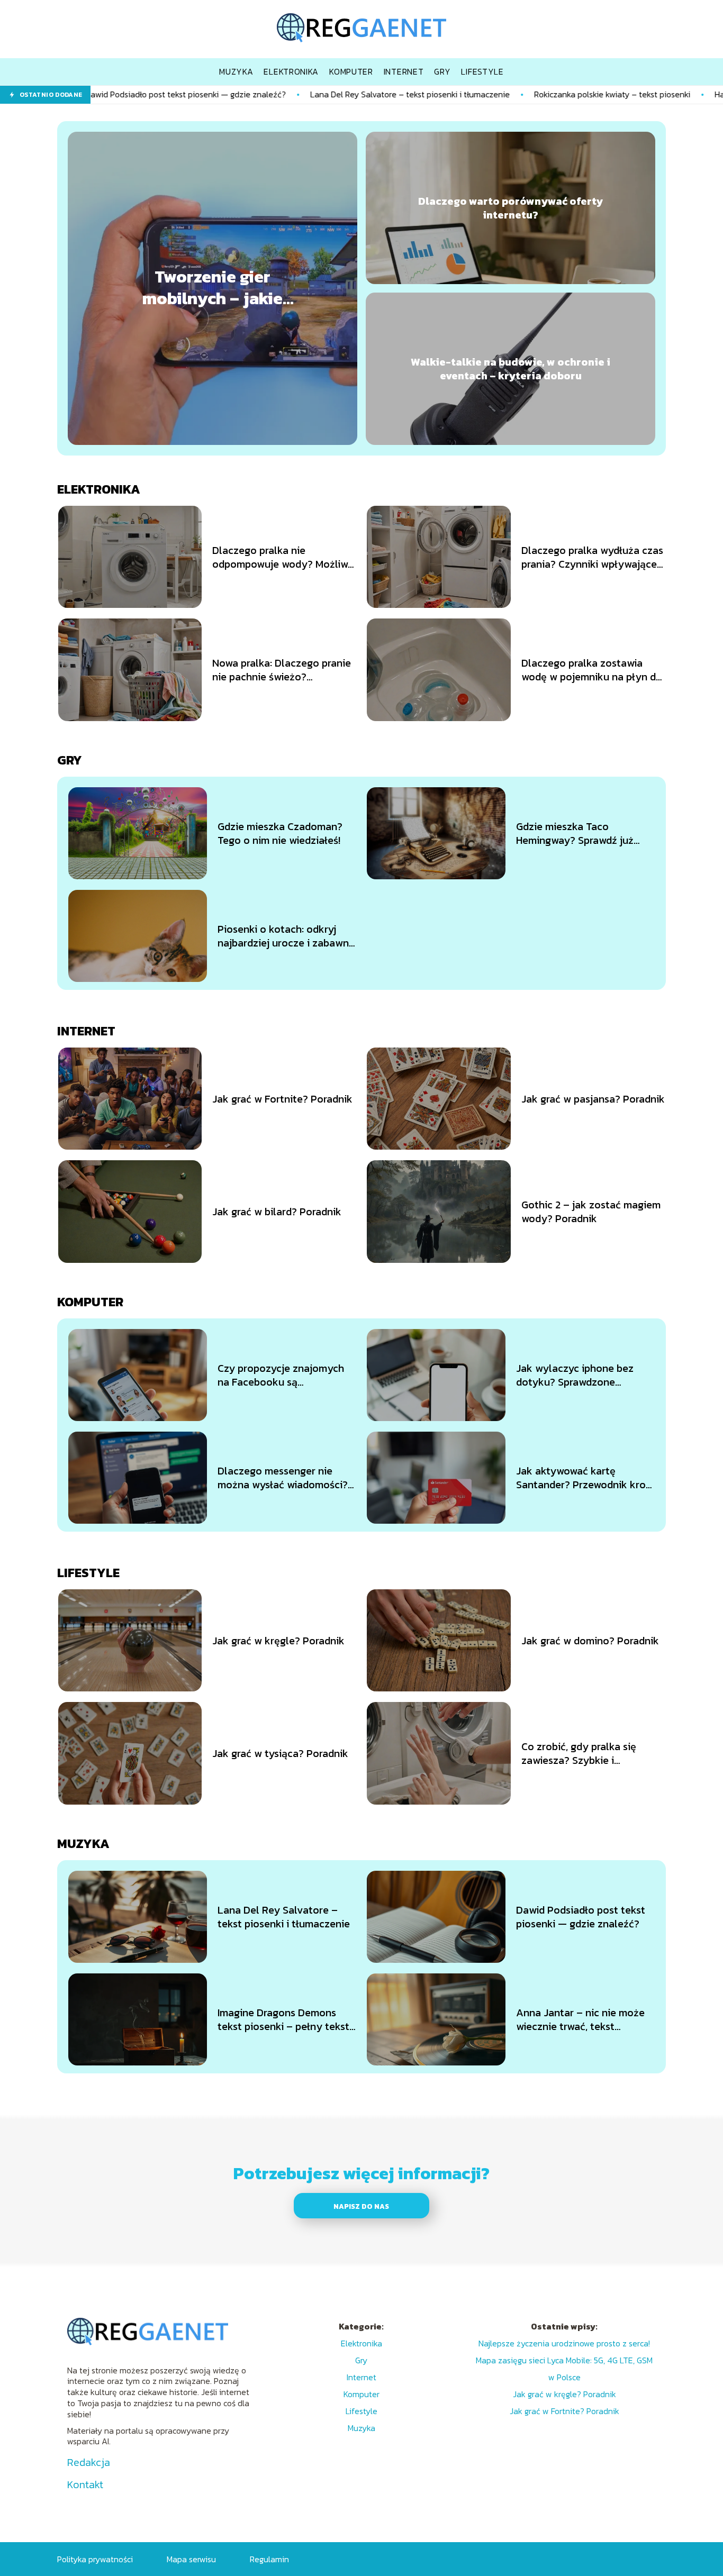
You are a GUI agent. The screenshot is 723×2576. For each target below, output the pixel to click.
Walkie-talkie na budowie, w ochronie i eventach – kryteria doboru (510, 369)
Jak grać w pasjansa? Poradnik (593, 1099)
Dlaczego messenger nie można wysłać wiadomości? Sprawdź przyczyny (283, 1478)
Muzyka (83, 1844)
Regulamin (269, 2559)
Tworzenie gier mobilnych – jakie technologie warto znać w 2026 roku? (213, 288)
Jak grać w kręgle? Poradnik (278, 1641)
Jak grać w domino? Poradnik (590, 1641)
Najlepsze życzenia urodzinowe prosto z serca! (564, 2343)
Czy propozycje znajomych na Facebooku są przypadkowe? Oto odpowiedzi (281, 1375)
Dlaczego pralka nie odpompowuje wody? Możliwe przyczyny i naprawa (283, 557)
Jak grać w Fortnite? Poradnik (282, 1099)
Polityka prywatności (95, 2559)
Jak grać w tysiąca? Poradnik (280, 1753)
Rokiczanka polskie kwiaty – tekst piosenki (501, 94)
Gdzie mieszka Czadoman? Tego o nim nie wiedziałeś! (280, 833)
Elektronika (99, 489)
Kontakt (85, 2484)
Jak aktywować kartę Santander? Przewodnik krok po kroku (584, 1478)
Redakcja (89, 2462)
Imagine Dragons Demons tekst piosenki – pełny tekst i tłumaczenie (286, 2019)
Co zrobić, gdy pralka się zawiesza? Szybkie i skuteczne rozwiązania (579, 1753)
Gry (70, 760)
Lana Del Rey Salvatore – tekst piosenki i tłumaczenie (299, 94)
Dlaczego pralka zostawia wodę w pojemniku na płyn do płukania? (592, 670)
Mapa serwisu (191, 2559)
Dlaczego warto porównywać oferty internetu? (510, 208)
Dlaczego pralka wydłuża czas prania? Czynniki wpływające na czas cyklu (592, 557)
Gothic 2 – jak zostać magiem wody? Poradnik (591, 1212)
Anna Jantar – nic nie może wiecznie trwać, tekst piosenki (580, 2019)
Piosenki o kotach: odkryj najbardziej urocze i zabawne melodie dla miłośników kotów (286, 936)
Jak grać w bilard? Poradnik (277, 1212)
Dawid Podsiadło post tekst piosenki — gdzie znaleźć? (581, 1917)
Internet (86, 1031)
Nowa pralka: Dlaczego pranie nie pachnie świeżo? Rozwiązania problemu (282, 670)
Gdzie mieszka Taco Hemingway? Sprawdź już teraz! (575, 833)
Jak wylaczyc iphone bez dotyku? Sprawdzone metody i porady (575, 1375)
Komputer (90, 1302)
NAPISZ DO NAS (361, 2206)
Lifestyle (88, 1573)
